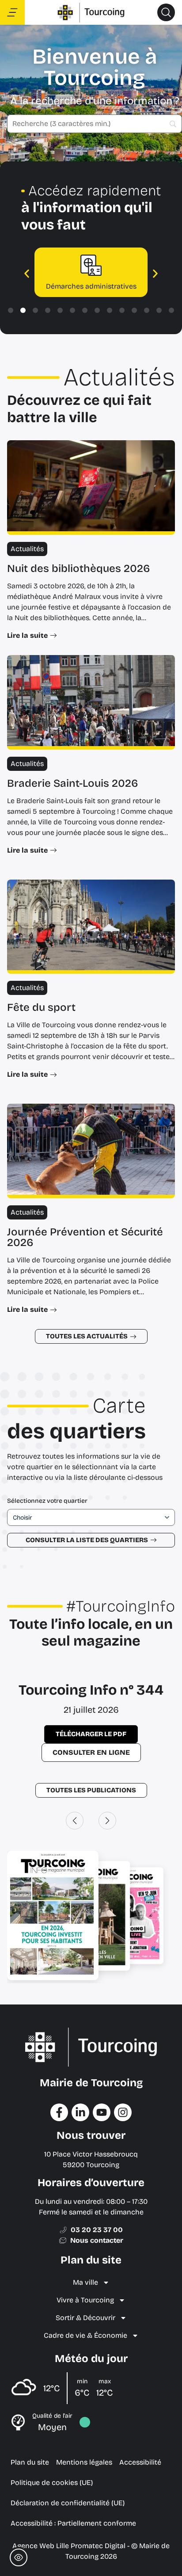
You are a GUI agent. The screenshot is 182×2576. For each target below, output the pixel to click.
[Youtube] (102, 2112)
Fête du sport (41, 1007)
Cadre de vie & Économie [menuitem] (85, 2335)
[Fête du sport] (91, 927)
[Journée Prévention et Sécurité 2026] (91, 1151)
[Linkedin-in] (80, 2112)
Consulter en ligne (91, 1752)
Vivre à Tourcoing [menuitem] (85, 2300)
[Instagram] (123, 2112)
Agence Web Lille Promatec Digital (69, 2546)
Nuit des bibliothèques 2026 (79, 568)
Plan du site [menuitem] (30, 2462)
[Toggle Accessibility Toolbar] (19, 2557)
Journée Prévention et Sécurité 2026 (85, 1237)
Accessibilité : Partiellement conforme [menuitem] (73, 2523)
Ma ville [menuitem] (85, 2282)
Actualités (27, 549)
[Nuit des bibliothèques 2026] (91, 488)
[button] (166, 12)
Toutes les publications (91, 1790)
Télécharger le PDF (91, 1734)
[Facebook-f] (59, 2112)
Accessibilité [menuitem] (140, 2462)
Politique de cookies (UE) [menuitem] (52, 2483)
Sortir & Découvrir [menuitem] (85, 2318)
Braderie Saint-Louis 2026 (73, 783)
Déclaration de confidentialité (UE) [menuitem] (68, 2503)
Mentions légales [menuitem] (84, 2462)
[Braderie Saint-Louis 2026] (91, 702)
